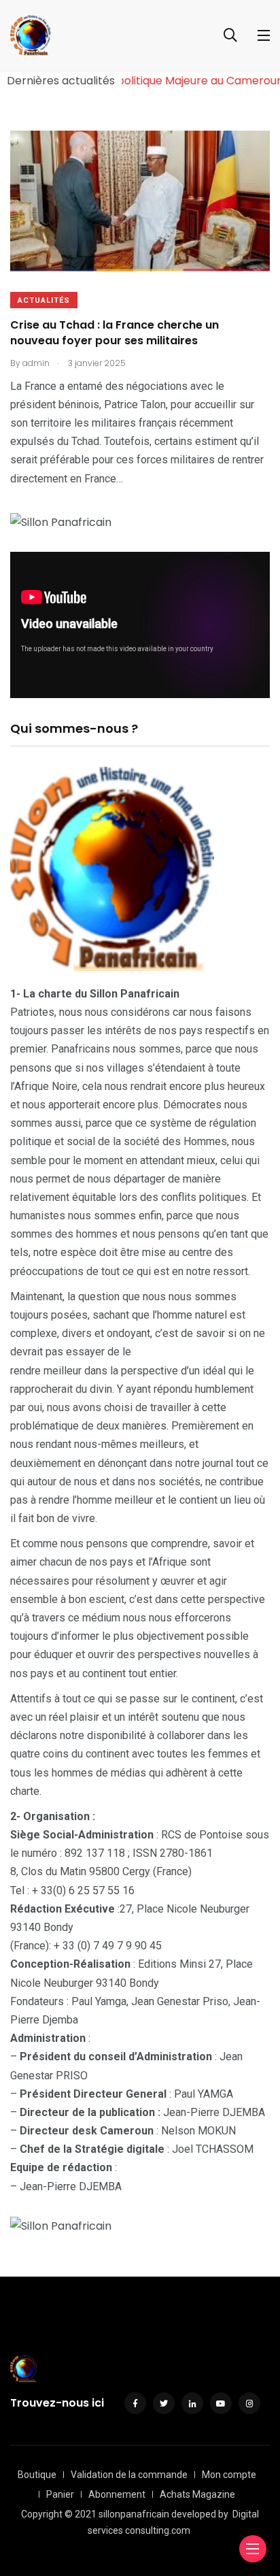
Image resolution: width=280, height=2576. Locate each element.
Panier (60, 2494)
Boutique (37, 2475)
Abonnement (117, 2494)
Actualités (44, 300)
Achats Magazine (197, 2494)
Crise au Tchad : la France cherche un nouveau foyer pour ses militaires (115, 333)
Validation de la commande (129, 2475)
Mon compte (229, 2475)
